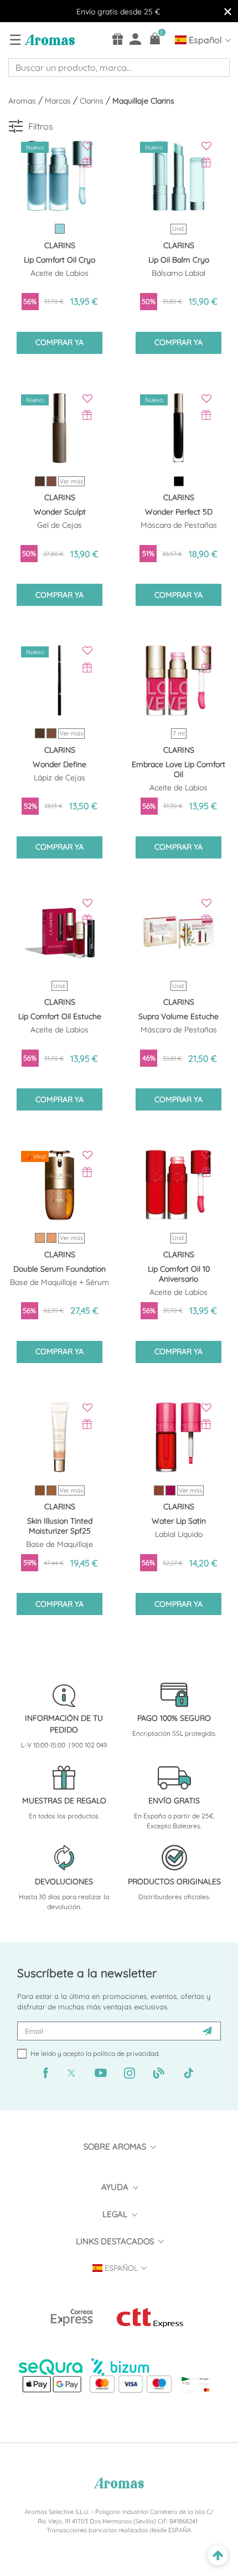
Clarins (93, 101)
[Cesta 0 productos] (155, 38)
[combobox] (119, 68)
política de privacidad (126, 2053)
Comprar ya (59, 342)
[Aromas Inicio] (48, 39)
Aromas (23, 101)
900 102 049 (89, 1745)
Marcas (59, 101)
